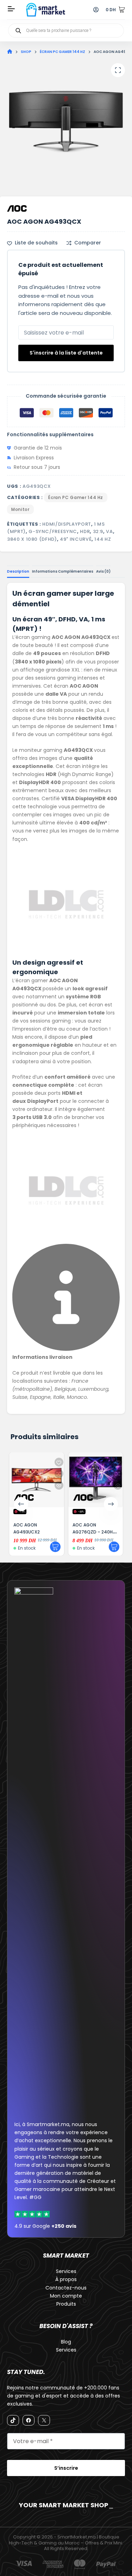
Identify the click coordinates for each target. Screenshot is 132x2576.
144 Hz (103, 539)
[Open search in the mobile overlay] (66, 31)
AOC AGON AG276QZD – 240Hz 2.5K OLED (94, 1532)
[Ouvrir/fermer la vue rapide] (59, 1485)
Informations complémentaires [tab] (63, 571)
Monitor (20, 509)
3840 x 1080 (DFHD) (32, 539)
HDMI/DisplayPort (67, 524)
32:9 (98, 531)
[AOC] (17, 208)
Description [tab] (18, 571)
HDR (85, 531)
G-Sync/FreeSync (53, 531)
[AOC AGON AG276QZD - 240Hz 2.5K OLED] (96, 1480)
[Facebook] (29, 2420)
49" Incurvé (76, 539)
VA (109, 531)
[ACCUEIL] (10, 52)
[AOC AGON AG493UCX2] (37, 1480)
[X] (44, 2420)
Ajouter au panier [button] (55, 1547)
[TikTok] (13, 2420)
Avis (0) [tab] (103, 571)
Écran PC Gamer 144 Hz (76, 497)
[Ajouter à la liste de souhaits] (59, 1462)
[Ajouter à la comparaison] (59, 1474)
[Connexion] (96, 10)
